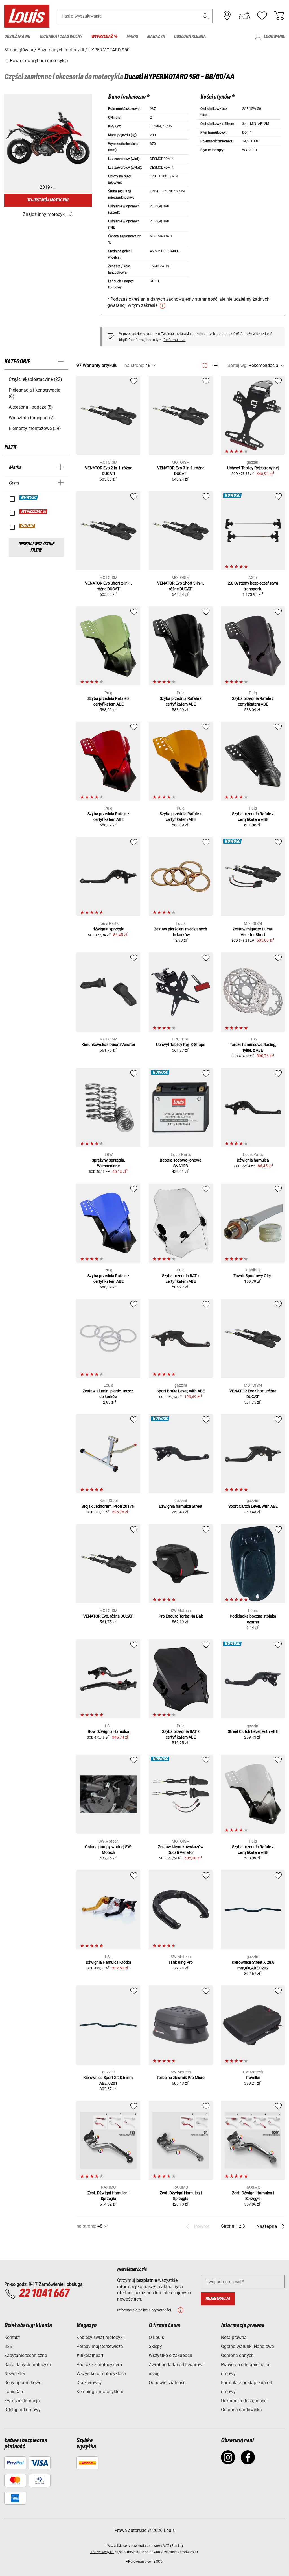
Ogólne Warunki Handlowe (247, 2346)
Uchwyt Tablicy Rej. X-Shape (181, 1045)
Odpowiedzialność (167, 2383)
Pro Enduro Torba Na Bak (181, 1616)
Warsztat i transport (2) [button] (32, 418)
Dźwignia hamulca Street (181, 1506)
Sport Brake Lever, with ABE (181, 1391)
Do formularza (174, 340)
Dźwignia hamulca (253, 1160)
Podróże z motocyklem (99, 2365)
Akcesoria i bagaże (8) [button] (31, 407)
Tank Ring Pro (181, 1962)
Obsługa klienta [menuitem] (190, 37)
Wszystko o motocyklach (101, 2374)
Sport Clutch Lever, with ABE (253, 1506)
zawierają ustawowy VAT (150, 2546)
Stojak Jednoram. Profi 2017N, (109, 1506)
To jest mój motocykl (48, 200)
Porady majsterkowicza (100, 2346)
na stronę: (134, 365)
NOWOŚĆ (29, 498)
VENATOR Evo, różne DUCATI (109, 1616)
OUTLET (28, 526)
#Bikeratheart (90, 2355)
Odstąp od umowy (22, 2410)
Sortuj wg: (237, 365)
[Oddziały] (227, 16)
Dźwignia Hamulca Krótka (109, 1962)
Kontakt (12, 2337)
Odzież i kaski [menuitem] (17, 37)
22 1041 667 (44, 2294)
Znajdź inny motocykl (44, 214)
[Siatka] (205, 364)
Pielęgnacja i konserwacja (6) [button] (35, 393)
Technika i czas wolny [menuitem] (61, 37)
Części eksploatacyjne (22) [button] (35, 379)
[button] (206, 16)
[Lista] (215, 365)
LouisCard (14, 2392)
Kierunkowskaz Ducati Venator (109, 1045)
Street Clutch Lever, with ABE (253, 1731)
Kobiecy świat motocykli (101, 2337)
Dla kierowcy (89, 2383)
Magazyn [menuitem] (156, 37)
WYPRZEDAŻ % (34, 512)
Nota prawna (234, 2337)
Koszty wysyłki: (102, 2552)
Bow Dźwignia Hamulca (109, 1731)
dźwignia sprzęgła (109, 929)
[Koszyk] (279, 16)
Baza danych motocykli (28, 2365)
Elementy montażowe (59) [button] (35, 428)
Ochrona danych (237, 2355)
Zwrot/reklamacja (22, 2401)
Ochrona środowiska (241, 2410)
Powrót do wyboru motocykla (38, 61)
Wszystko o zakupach (170, 2355)
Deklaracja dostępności (244, 2401)
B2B (8, 2346)
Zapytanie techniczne (26, 2355)
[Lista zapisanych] (262, 16)
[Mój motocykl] (244, 16)
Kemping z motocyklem (100, 2392)
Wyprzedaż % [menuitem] (104, 37)
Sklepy (155, 2346)
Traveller (253, 2078)
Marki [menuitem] (132, 37)
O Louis (156, 2337)
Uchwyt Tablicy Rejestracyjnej (253, 468)
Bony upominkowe (23, 2383)
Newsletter (15, 2374)
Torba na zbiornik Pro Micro (181, 2078)
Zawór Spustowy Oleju (253, 1276)
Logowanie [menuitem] (274, 37)
